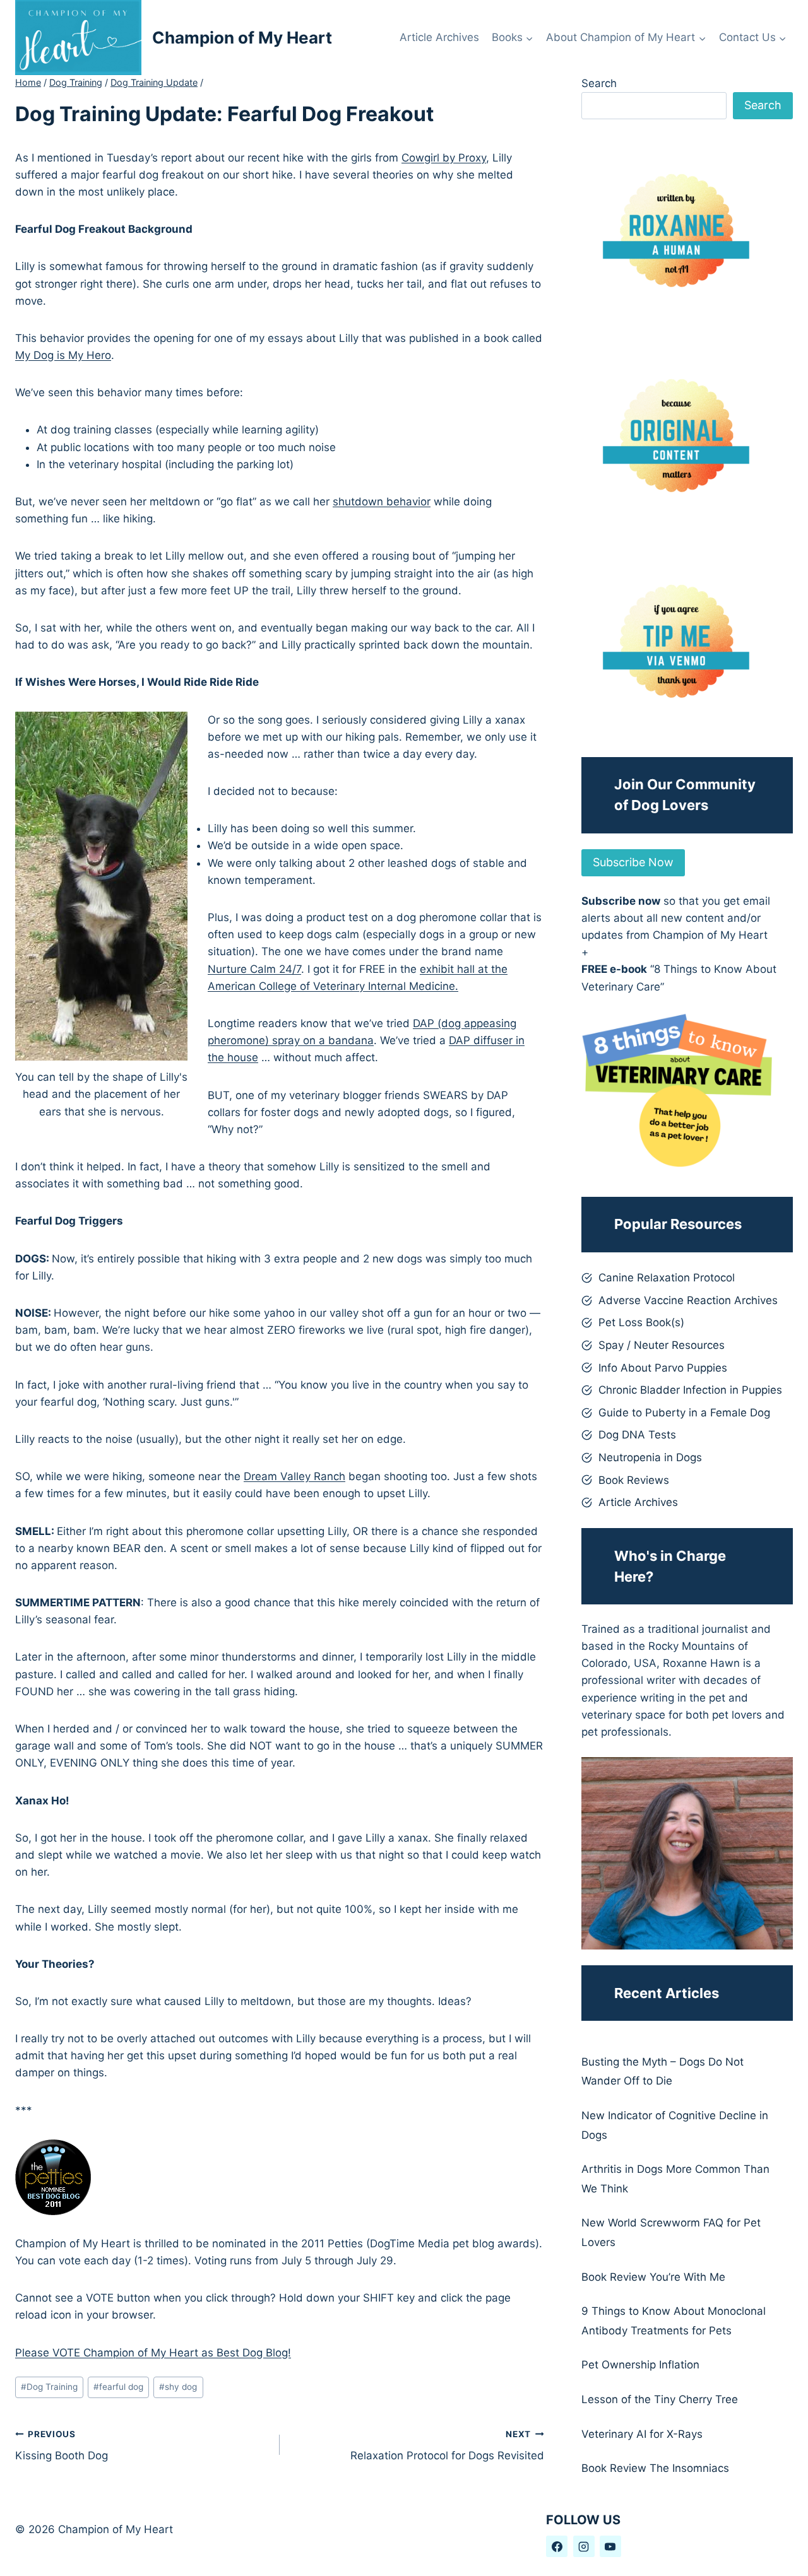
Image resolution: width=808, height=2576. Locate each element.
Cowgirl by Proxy (444, 158)
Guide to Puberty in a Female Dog (684, 1413)
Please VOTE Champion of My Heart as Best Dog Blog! (153, 2353)
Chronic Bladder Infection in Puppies (690, 1390)
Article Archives (439, 37)
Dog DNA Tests (637, 1435)
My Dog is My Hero (63, 355)
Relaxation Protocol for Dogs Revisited (447, 2446)
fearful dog (118, 2387)
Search (599, 83)
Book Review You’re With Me (653, 2277)
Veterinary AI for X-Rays (642, 2434)
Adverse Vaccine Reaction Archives (688, 1300)
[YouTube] (610, 2546)
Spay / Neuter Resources (662, 1345)
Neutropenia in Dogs (650, 1457)
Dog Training (49, 2387)
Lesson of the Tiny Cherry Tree (660, 2399)
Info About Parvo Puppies (663, 1368)
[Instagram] (584, 2546)
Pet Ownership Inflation (640, 2365)
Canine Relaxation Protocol (667, 1278)
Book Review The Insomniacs (655, 2468)
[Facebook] (557, 2546)
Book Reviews (634, 1480)
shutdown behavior (382, 502)
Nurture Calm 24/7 (254, 969)
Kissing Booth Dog (62, 2446)
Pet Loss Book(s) (641, 1322)
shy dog (178, 2387)
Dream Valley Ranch (294, 1476)
